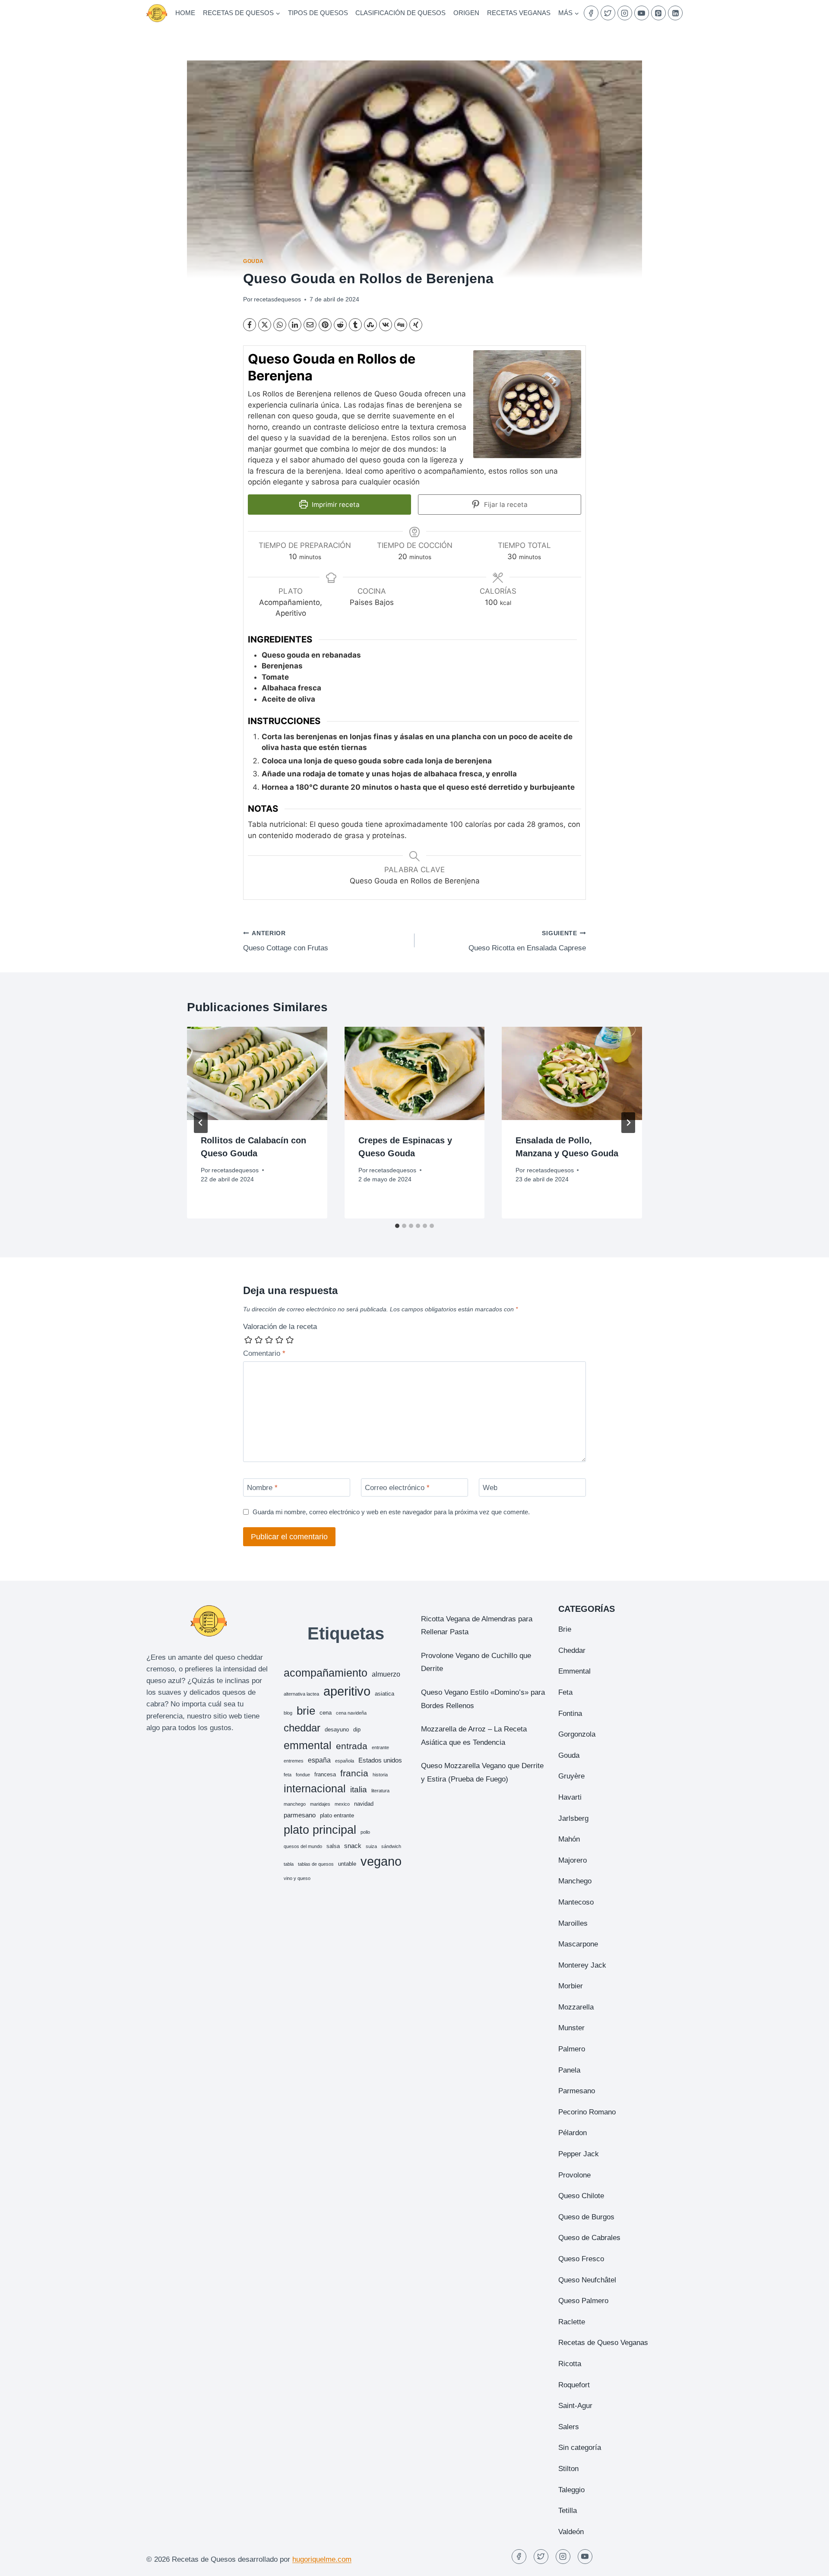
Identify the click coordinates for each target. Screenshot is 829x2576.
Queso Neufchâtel (587, 2280)
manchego (295, 1804)
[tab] (397, 1226)
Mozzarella (576, 2007)
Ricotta (570, 2364)
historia (380, 1775)
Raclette (572, 2322)
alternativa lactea (301, 1694)
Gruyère (571, 1776)
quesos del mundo (303, 1846)
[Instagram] (625, 13)
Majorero (573, 1860)
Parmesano (577, 2091)
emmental (308, 1745)
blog (288, 1713)
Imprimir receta (335, 505)
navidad (364, 1804)
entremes (294, 1761)
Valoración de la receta (280, 1327)
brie (306, 1711)
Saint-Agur (575, 2406)
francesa (325, 1774)
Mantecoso (576, 1902)
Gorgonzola (577, 1734)
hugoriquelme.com (322, 2559)
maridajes (320, 1804)
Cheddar (572, 1650)
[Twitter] (608, 13)
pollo (365, 1832)
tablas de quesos (316, 1864)
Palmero (572, 2049)
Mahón (569, 1839)
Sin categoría (580, 2448)
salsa (333, 1846)
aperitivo (347, 1691)
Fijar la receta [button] (505, 505)
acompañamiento (326, 1673)
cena (326, 1713)
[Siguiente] (628, 1123)
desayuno (337, 1729)
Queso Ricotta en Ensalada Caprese (527, 941)
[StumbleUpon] (370, 325)
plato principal (320, 1830)
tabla (289, 1864)
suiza (371, 1846)
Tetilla (568, 2511)
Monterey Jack (582, 1965)
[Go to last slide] (201, 1123)
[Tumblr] (355, 325)
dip (357, 1729)
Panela (569, 2070)
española (345, 1761)
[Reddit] (340, 325)
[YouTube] (642, 13)
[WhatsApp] (280, 325)
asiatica (384, 1694)
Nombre (262, 1488)
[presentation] (257, 1073)
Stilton (568, 2469)
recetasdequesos (277, 299)
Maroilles (573, 1923)
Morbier (571, 1986)
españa (319, 1760)
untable (347, 1864)
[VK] (386, 325)
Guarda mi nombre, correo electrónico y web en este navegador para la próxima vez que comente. (391, 1512)
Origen (466, 13)
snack (353, 1846)
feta (288, 1775)
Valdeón (571, 2532)
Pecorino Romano (587, 2112)
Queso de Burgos (586, 2217)
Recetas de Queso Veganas (603, 2343)
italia (359, 1790)
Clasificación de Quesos (400, 13)
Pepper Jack (579, 2154)
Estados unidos (380, 1760)
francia (354, 1773)
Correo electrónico (397, 1488)
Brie (565, 1629)
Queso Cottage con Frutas (286, 941)
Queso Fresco (581, 2259)
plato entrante (337, 1815)
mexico (342, 1804)
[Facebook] (591, 13)
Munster (571, 2028)
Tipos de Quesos (318, 13)
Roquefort (574, 2385)
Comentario (264, 1353)
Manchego (575, 1881)
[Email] (310, 325)
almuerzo (386, 1674)
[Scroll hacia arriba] (807, 2563)
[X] (265, 325)
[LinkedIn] (675, 13)
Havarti (570, 1797)
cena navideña (351, 1713)
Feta (565, 1692)
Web (490, 1488)
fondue (303, 1775)
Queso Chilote (581, 2196)
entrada (352, 1746)
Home (185, 13)
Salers (569, 2427)
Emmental (574, 1671)
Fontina (570, 1714)
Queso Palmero (583, 2301)
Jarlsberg (573, 1818)
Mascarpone (578, 1944)
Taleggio (571, 2490)
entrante (380, 1747)
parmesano (300, 1815)
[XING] (416, 325)
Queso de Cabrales (589, 2238)
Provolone (574, 2175)
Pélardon (573, 2133)
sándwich (391, 1846)
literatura (380, 1791)
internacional (315, 1788)
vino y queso (297, 1878)
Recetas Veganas (519, 13)
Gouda (253, 261)
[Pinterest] (658, 13)
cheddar (302, 1728)
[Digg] (401, 325)
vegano (381, 1861)
